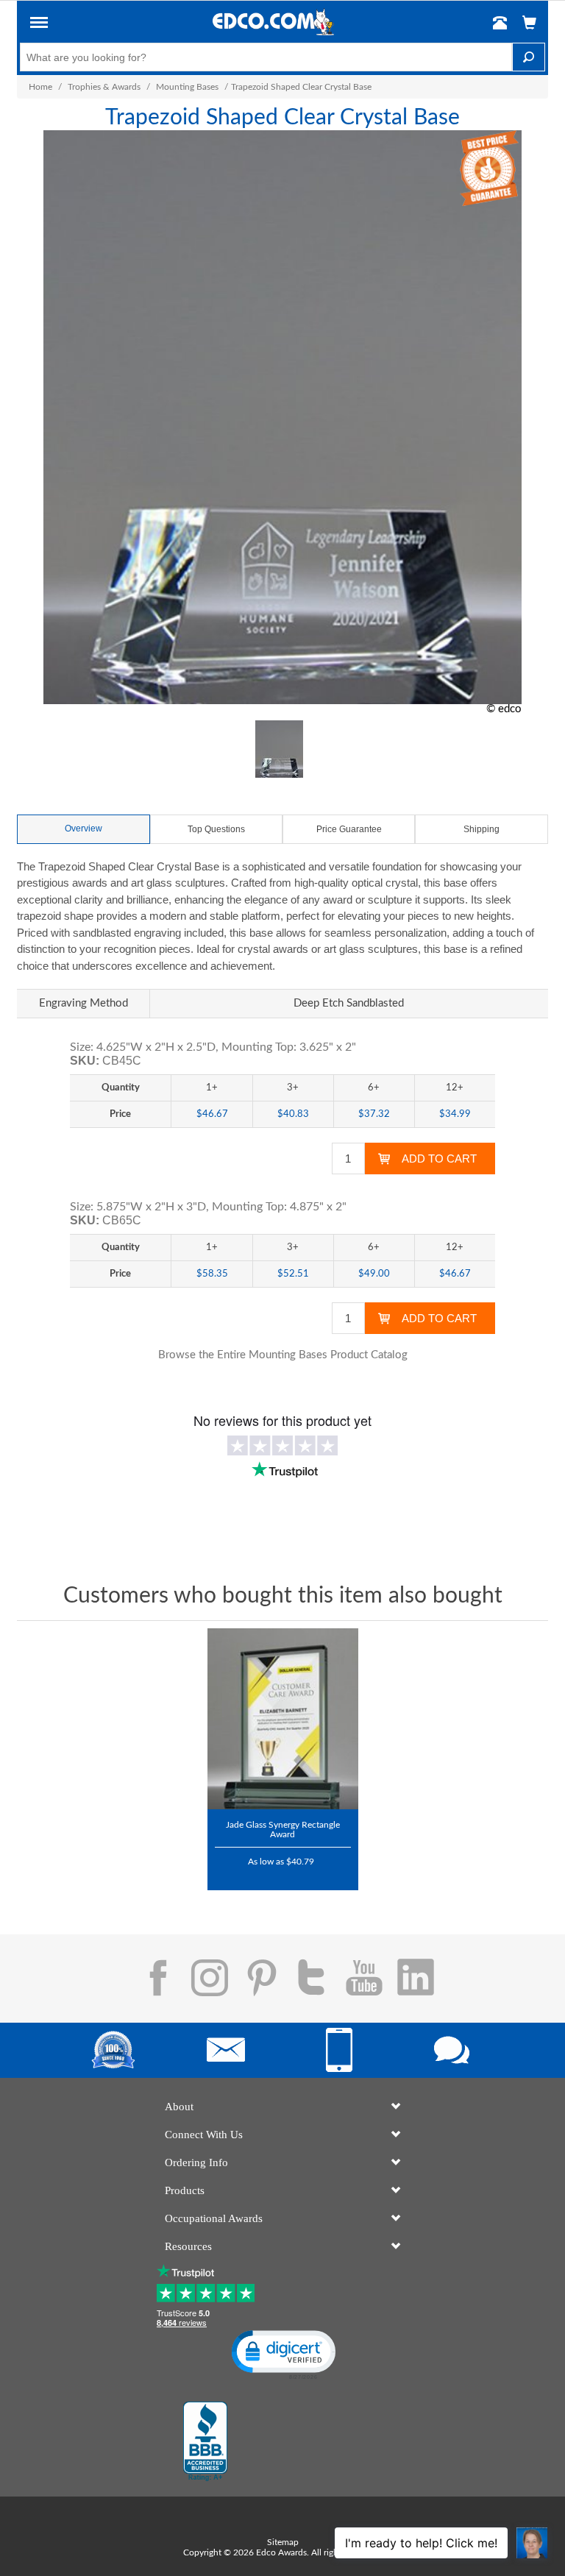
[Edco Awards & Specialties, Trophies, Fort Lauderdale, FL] (205, 2441)
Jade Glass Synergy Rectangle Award (283, 1830)
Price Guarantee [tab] (349, 829)
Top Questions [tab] (216, 829)
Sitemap (283, 2542)
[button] (39, 25)
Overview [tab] (83, 828)
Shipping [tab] (482, 829)
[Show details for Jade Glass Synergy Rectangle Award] (283, 1719)
